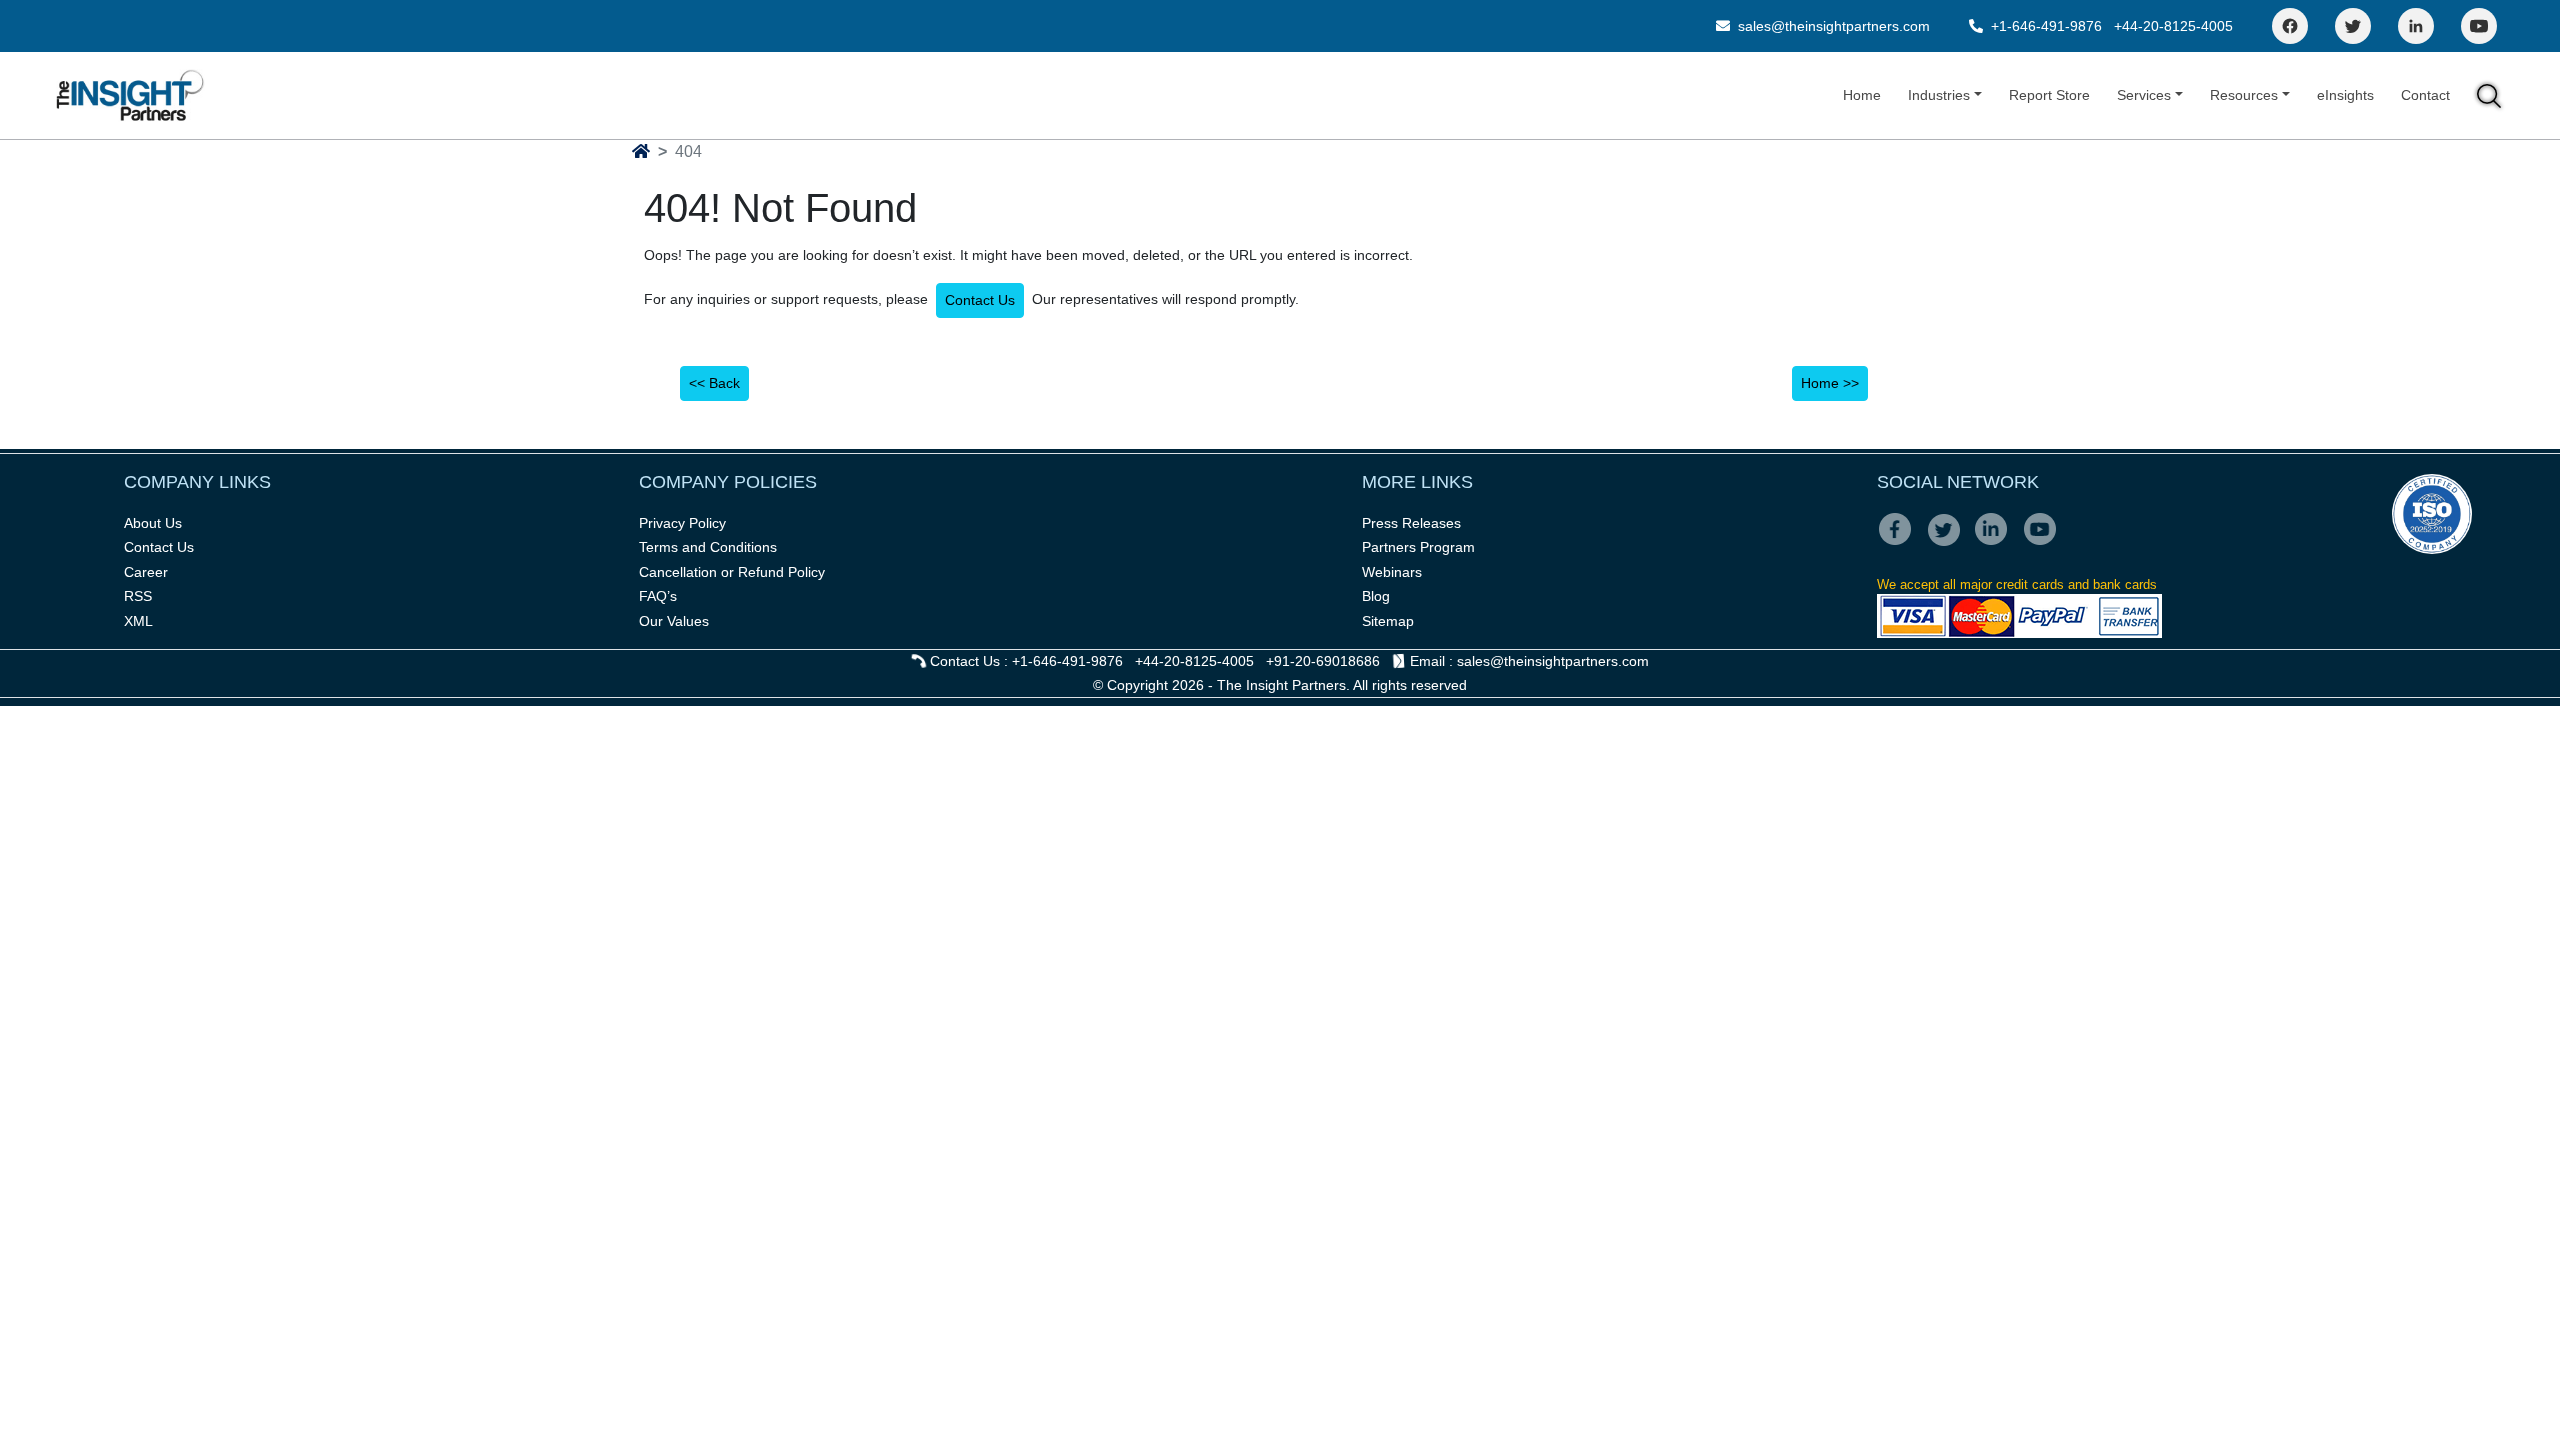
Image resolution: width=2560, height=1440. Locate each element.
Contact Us (980, 300)
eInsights (2345, 95)
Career (146, 572)
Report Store (2049, 95)
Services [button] (2144, 95)
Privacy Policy (682, 523)
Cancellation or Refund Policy (732, 572)
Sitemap (1388, 621)
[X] (1949, 543)
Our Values (674, 621)
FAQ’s (658, 596)
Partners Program (1418, 547)
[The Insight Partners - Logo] (130, 95)
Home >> (1830, 383)
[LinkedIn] (2416, 26)
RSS (138, 596)
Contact (2425, 95)
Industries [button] (1939, 95)
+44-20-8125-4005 (2173, 26)
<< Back (714, 383)
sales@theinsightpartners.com (1832, 26)
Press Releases (1411, 523)
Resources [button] (2244, 95)
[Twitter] (2353, 26)
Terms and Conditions (708, 547)
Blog (1376, 596)
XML (138, 621)
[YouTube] (2479, 26)
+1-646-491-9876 (2046, 26)
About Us (153, 523)
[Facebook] (2290, 26)
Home (1862, 95)
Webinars (1392, 572)
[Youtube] (2044, 543)
